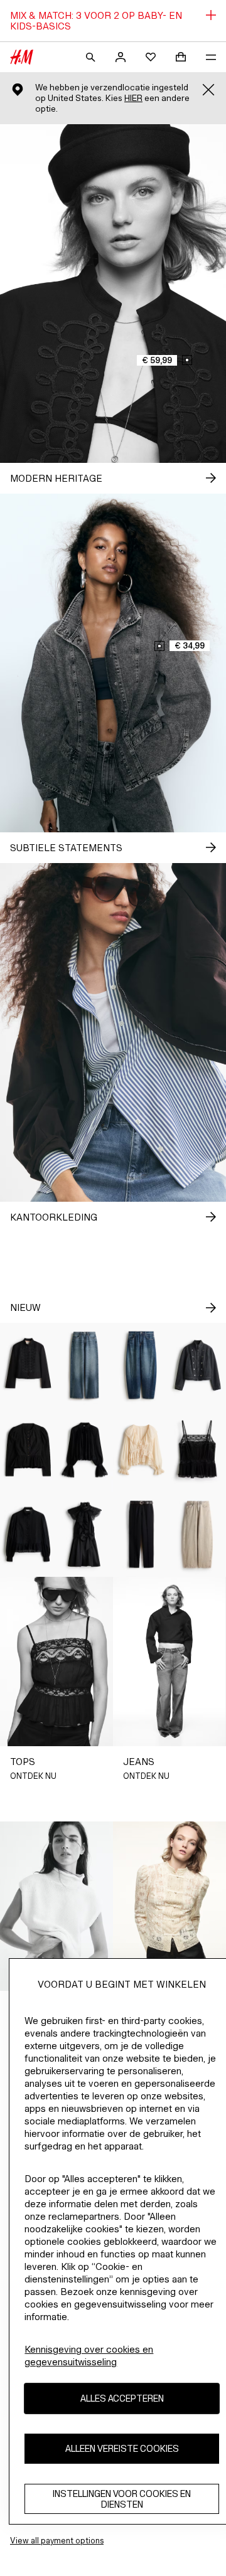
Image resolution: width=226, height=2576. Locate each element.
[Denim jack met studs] (198, 1365)
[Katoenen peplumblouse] (28, 1534)
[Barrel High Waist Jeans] (198, 1534)
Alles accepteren (122, 2398)
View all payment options (57, 2541)
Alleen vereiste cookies (122, 2448)
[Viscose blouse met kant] (85, 1450)
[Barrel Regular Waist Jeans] (141, 1365)
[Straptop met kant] (198, 1450)
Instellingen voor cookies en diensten (122, 2499)
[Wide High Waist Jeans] (85, 1365)
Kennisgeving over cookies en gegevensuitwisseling (89, 2356)
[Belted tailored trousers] (141, 1534)
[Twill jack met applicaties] (28, 1365)
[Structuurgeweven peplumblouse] (28, 1450)
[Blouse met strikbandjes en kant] (141, 1450)
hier (133, 98)
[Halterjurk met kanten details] (85, 1534)
